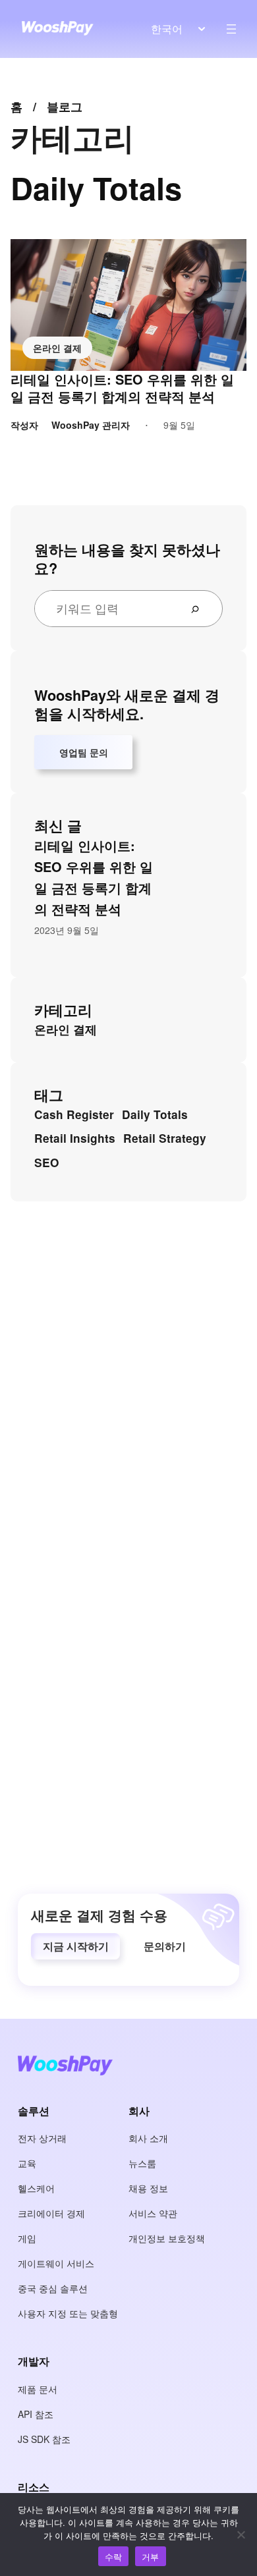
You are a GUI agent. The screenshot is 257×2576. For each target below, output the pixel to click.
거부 (151, 2557)
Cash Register (74, 1114)
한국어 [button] (167, 29)
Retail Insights (75, 1138)
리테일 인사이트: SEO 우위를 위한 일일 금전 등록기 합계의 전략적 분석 (122, 388)
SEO (46, 1163)
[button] (75, 1946)
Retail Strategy (165, 1138)
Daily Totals (155, 1114)
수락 (114, 2557)
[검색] (200, 609)
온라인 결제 (57, 348)
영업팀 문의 (84, 752)
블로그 (65, 107)
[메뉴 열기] (231, 29)
